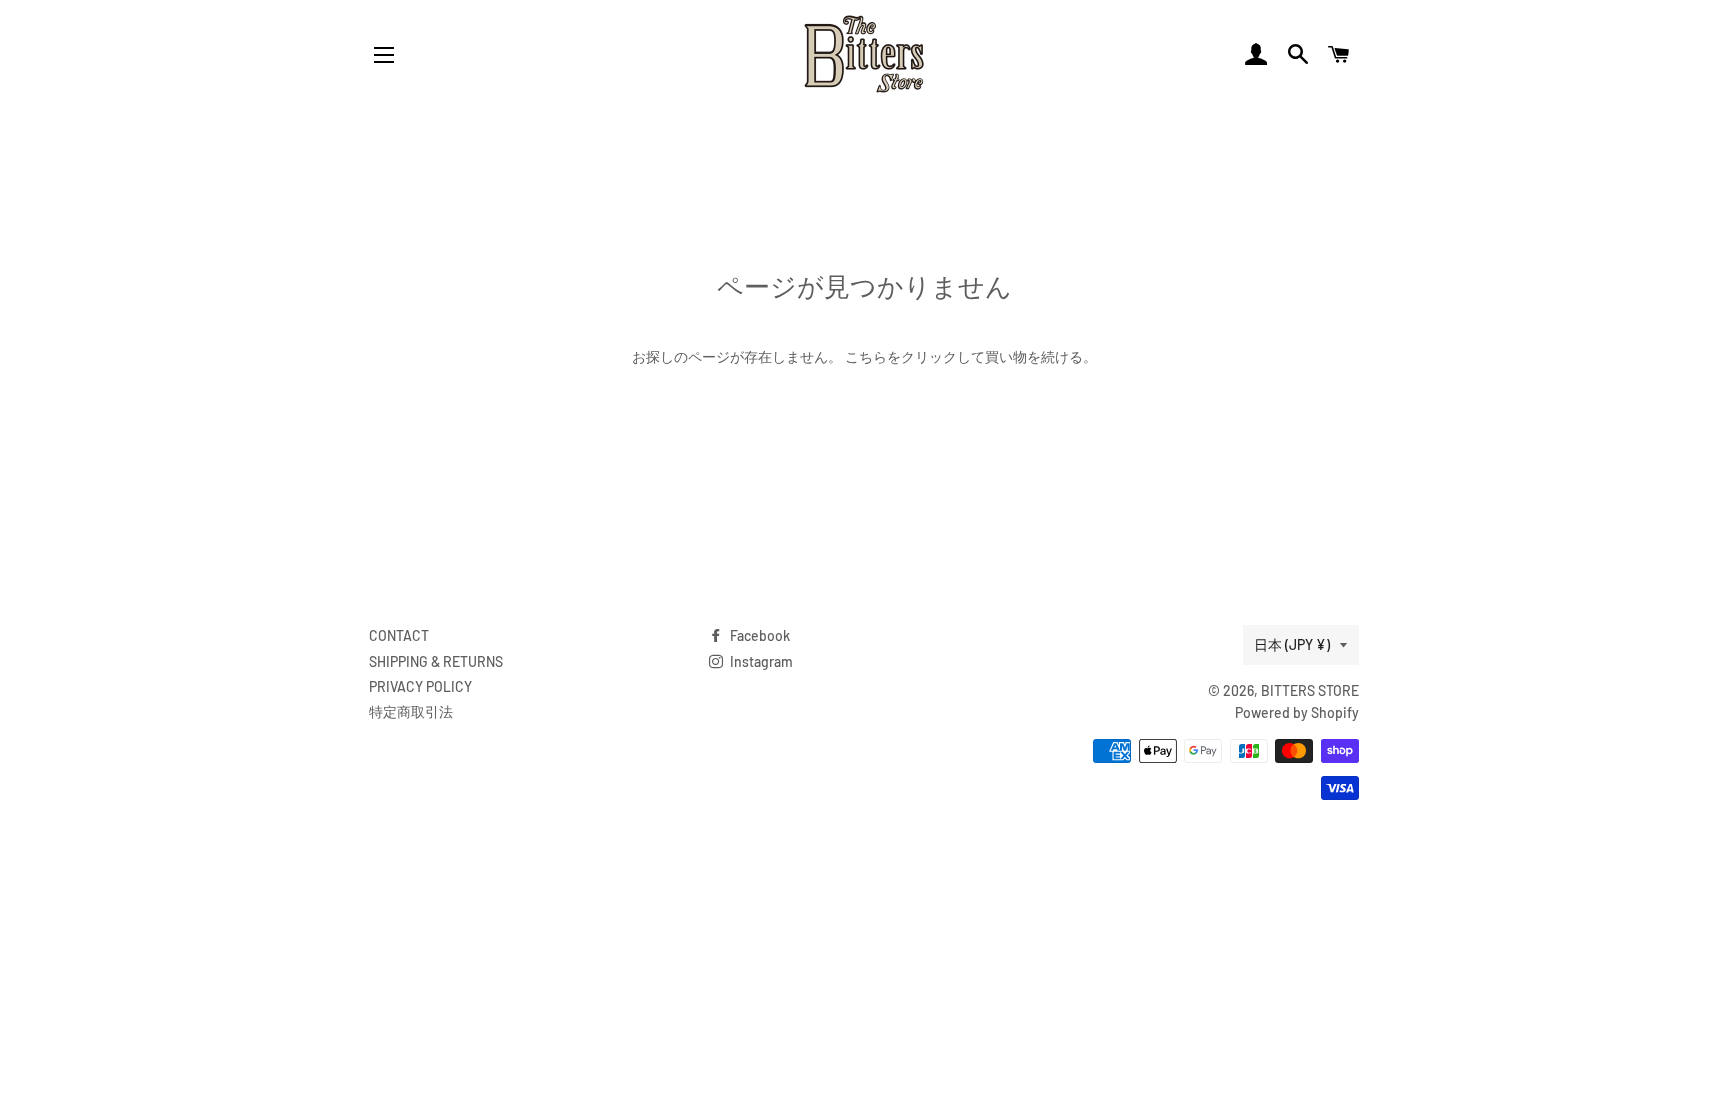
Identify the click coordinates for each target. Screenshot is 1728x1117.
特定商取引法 (411, 711)
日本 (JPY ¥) (1292, 644)
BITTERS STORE (1310, 690)
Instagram (760, 661)
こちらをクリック (901, 356)
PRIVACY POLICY (420, 686)
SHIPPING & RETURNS (436, 661)
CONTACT (399, 635)
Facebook (758, 635)
